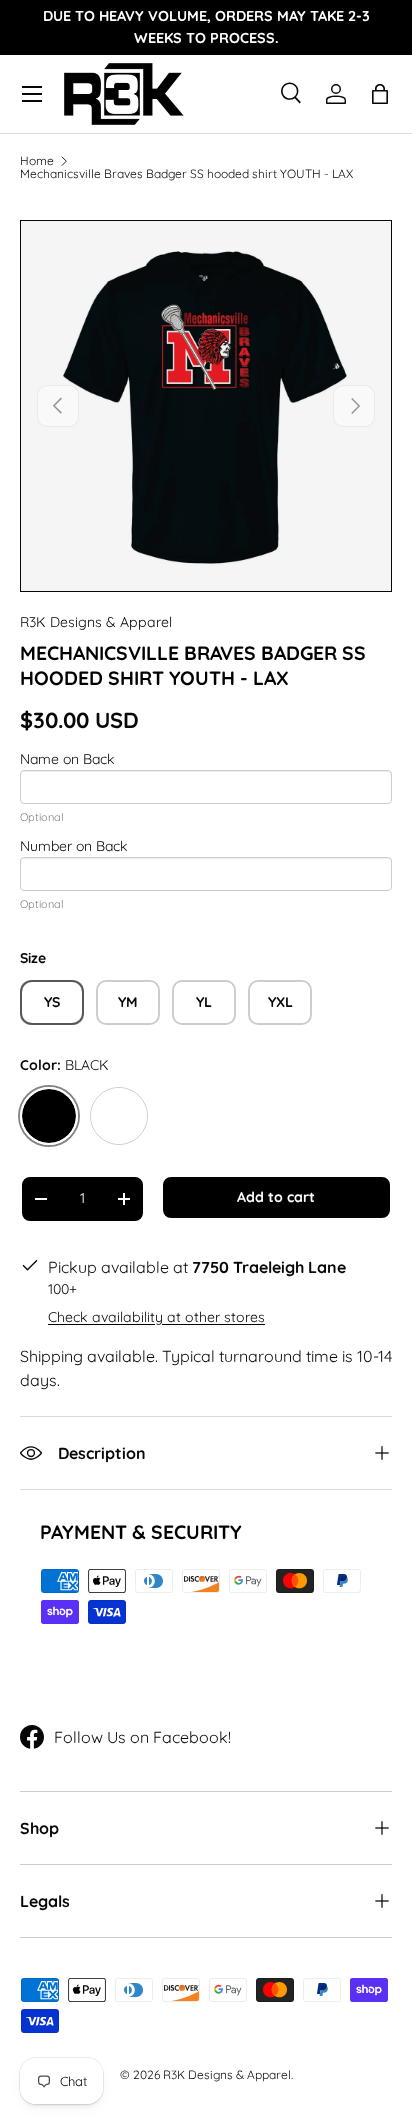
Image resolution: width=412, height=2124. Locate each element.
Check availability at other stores (156, 1317)
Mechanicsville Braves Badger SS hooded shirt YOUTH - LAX (186, 174)
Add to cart (276, 1197)
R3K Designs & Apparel (96, 622)
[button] (380, 94)
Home (37, 161)
